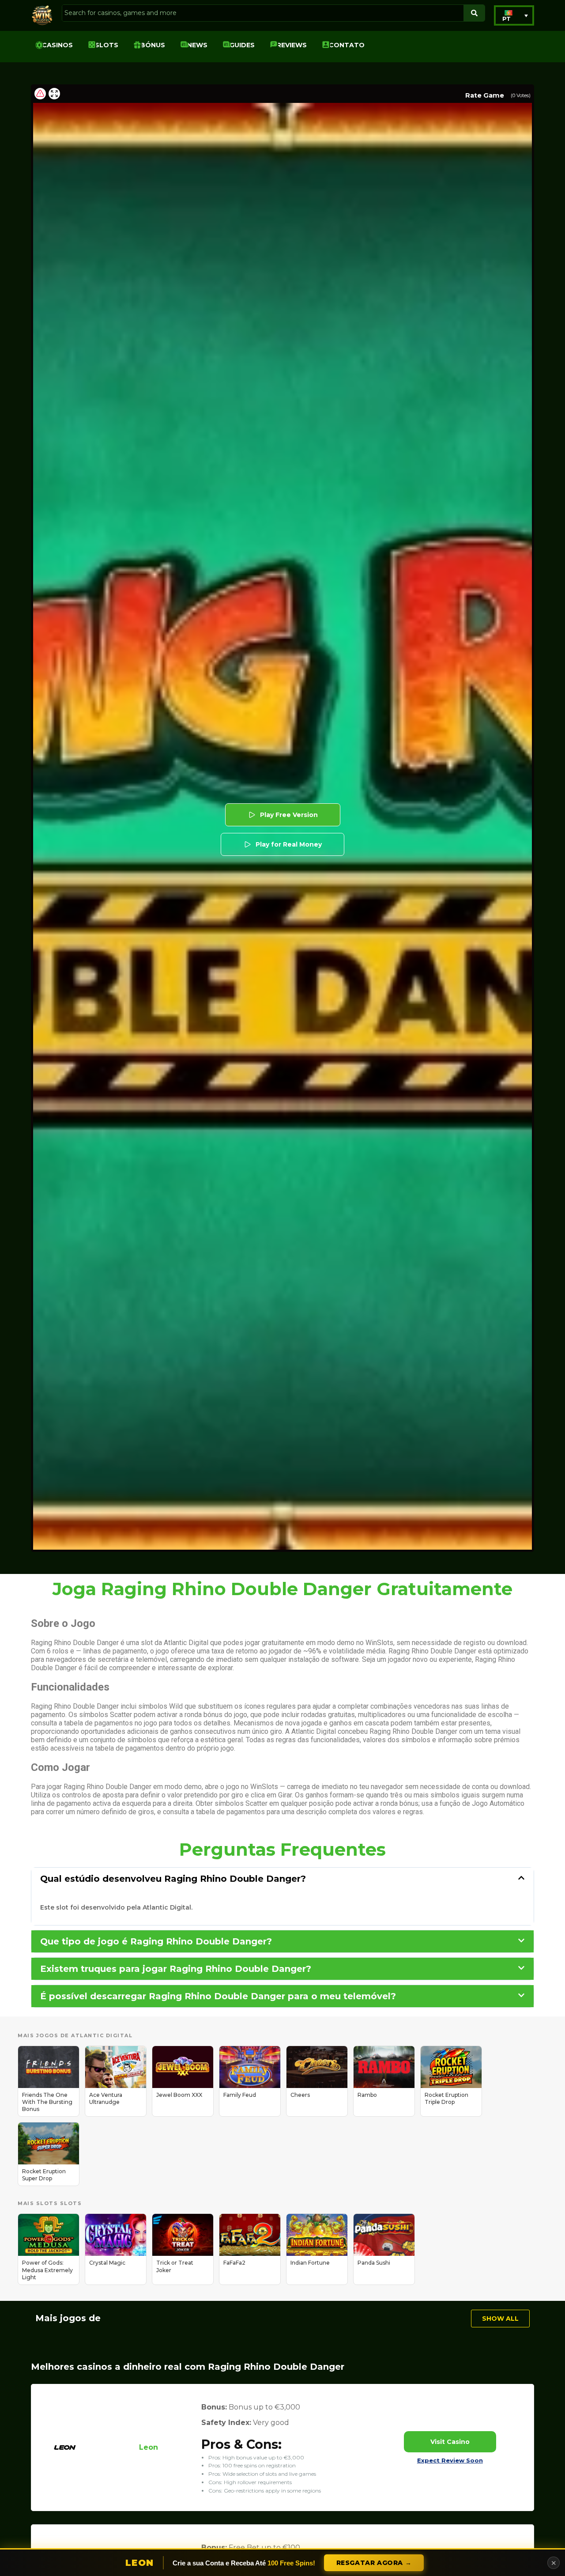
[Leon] (65, 2461)
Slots (107, 45)
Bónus (153, 45)
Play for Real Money (289, 844)
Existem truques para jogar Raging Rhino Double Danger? (176, 1969)
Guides (242, 45)
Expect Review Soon (450, 2460)
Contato (347, 45)
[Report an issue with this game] (40, 94)
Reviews (292, 45)
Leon (149, 2447)
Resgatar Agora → (374, 2563)
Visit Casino (450, 2442)
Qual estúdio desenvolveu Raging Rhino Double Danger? (173, 1879)
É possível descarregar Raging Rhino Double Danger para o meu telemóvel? (218, 1996)
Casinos (57, 45)
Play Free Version (289, 815)
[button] (514, 15)
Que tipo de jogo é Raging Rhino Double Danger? (156, 1941)
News (197, 45)
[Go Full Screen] (54, 94)
